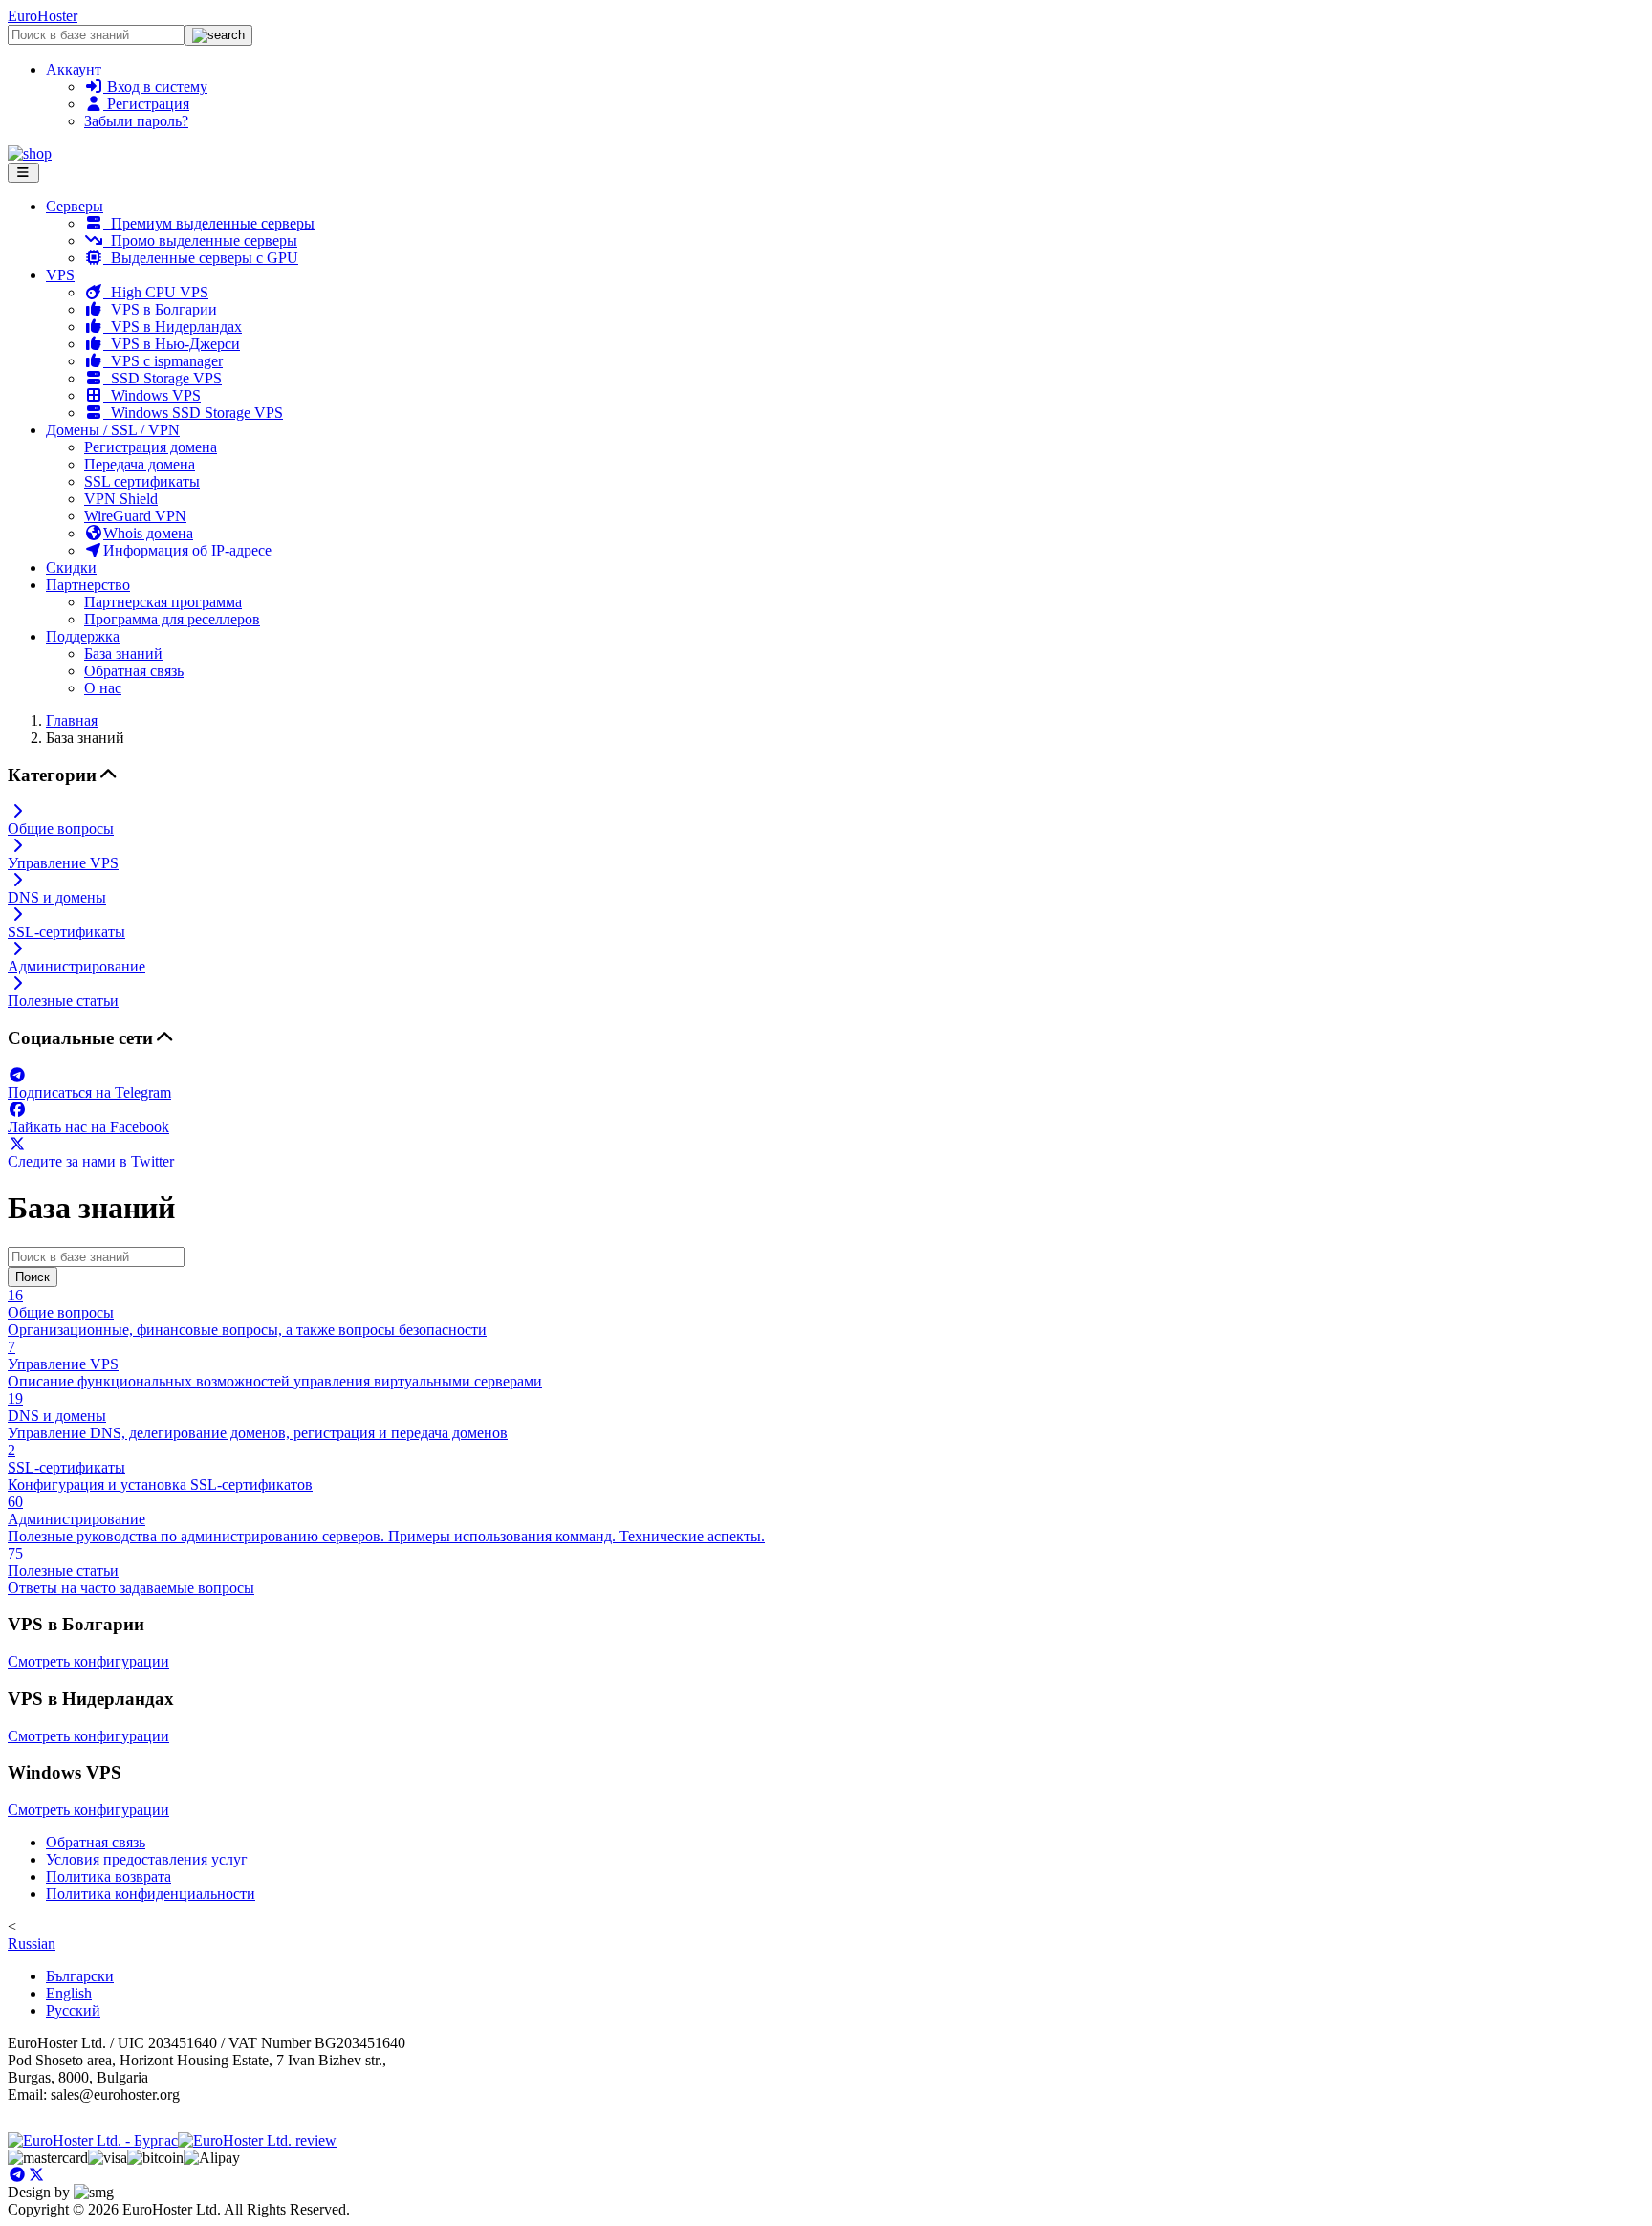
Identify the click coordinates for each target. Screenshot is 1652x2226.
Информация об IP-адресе (187, 550)
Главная (72, 720)
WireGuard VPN (135, 516)
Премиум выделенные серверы (209, 223)
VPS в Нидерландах (173, 327)
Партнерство (88, 585)
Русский (73, 2010)
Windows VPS (152, 395)
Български (80, 1976)
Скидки (71, 567)
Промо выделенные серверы (200, 240)
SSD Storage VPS (163, 378)
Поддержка (83, 636)
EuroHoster (43, 16)
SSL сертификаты (142, 481)
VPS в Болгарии (160, 309)
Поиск (33, 1277)
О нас (103, 688)
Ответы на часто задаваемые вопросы (131, 1571)
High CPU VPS (156, 292)
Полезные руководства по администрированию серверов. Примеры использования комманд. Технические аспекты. (386, 1519)
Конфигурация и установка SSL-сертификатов (160, 1467)
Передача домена (140, 464)
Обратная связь (134, 671)
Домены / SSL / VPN (113, 430)
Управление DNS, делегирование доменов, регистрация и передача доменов (258, 1416)
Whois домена (148, 533)
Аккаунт (74, 69)
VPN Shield (121, 499)
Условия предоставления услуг (147, 1859)
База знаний (123, 654)
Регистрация (146, 104)
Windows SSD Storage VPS (193, 413)
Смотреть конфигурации (88, 1661)
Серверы (75, 206)
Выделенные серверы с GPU (201, 258)
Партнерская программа (163, 602)
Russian (32, 1943)
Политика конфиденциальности (151, 1894)
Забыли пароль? (136, 121)
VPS (60, 275)
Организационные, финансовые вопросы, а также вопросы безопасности (247, 1312)
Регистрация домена (151, 447)
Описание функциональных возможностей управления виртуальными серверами (275, 1364)
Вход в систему (155, 87)
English (69, 1993)
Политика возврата (109, 1877)
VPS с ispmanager (163, 361)
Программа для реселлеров (172, 619)
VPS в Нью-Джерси (172, 344)
